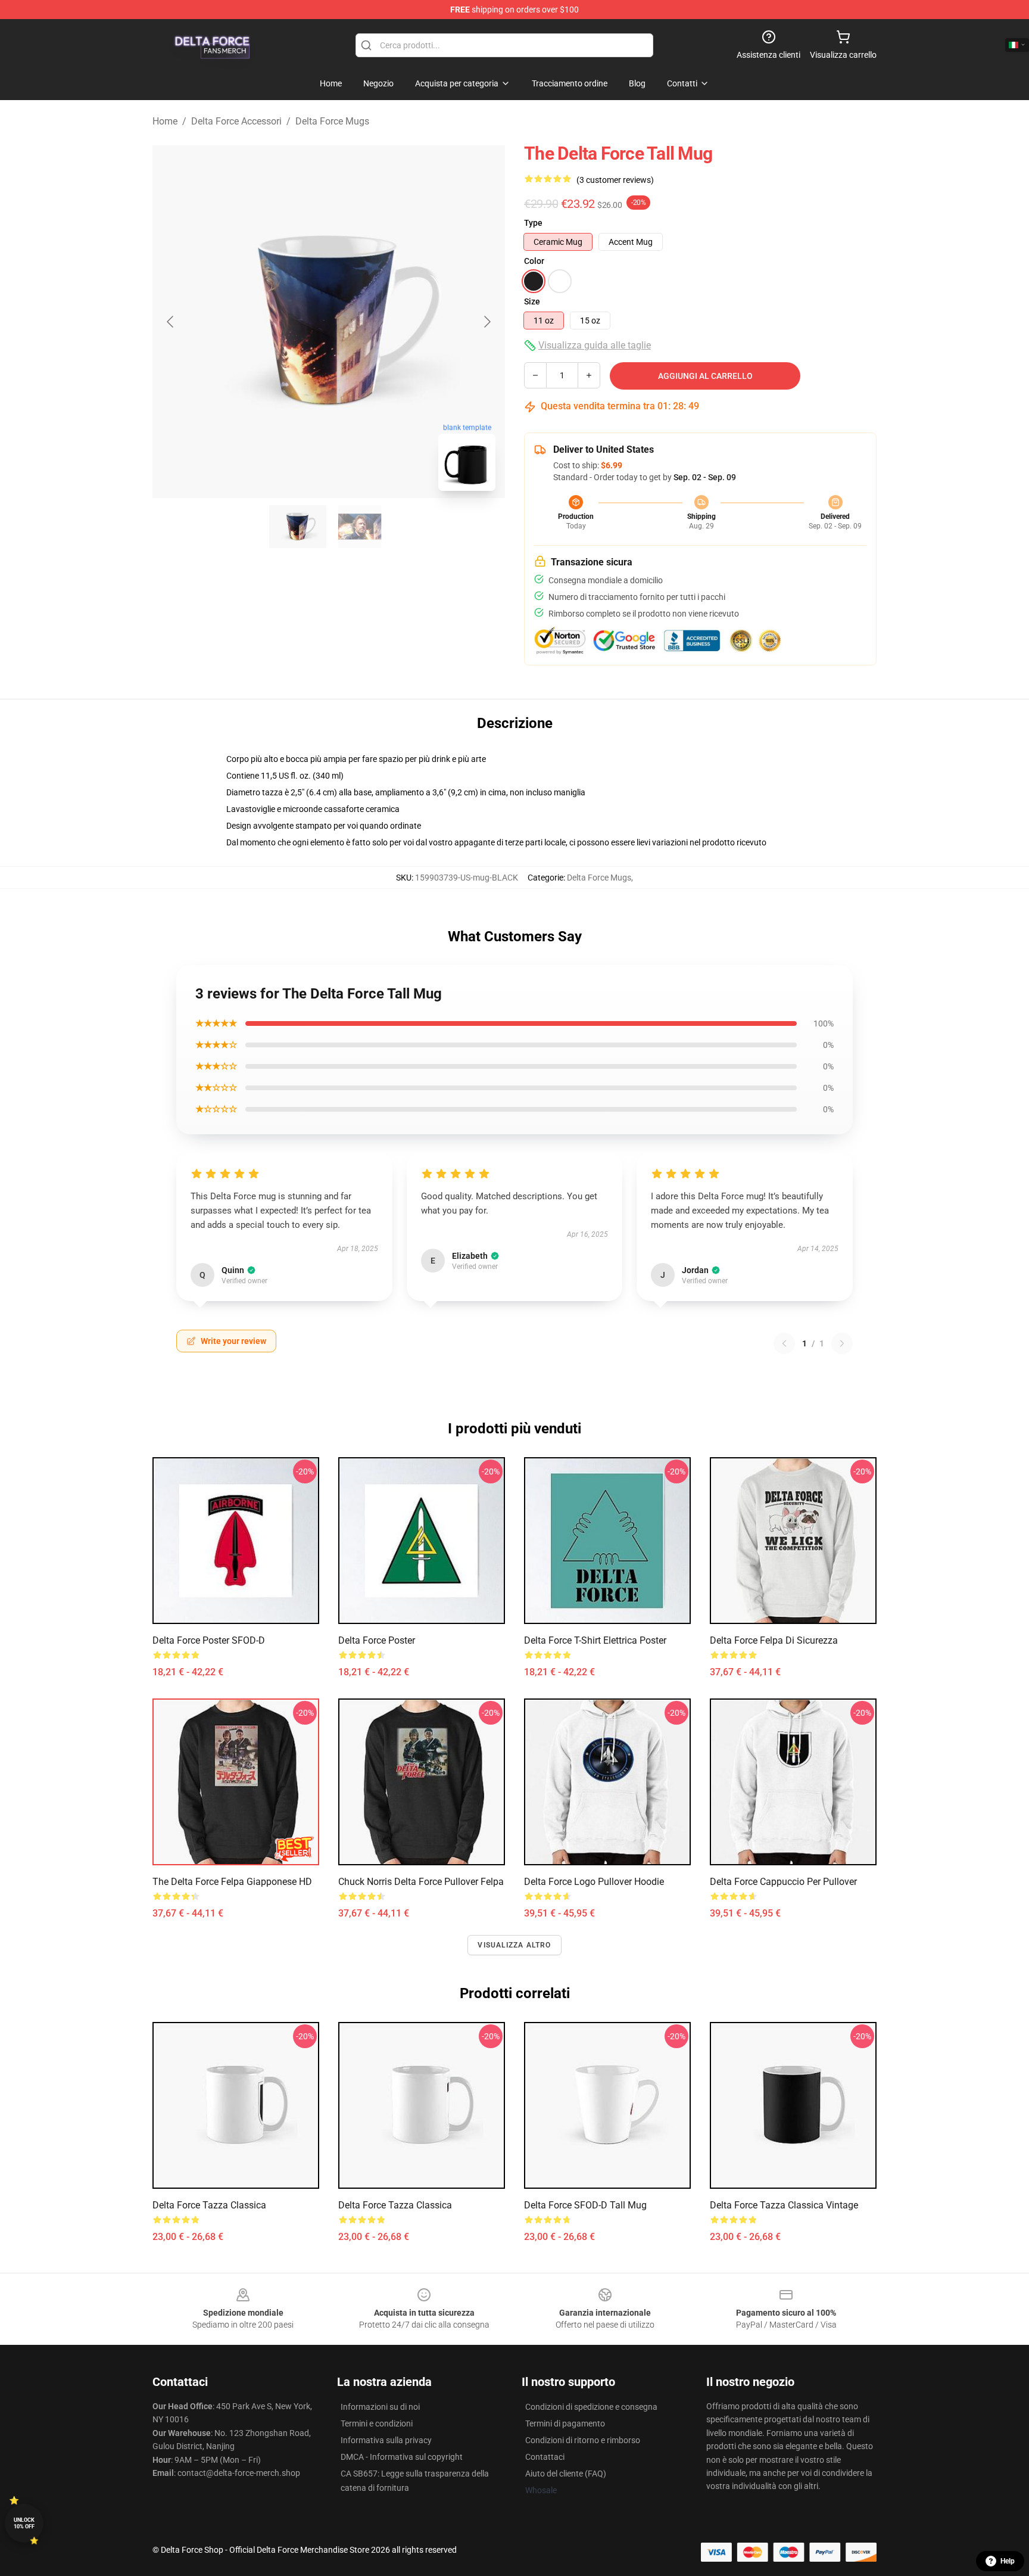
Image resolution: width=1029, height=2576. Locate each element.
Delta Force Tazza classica (209, 2205)
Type (533, 223)
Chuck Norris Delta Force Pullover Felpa (421, 1882)
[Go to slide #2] (360, 527)
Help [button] (1008, 2561)
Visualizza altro (514, 1945)
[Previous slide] (171, 322)
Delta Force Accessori (236, 121)
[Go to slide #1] (298, 527)
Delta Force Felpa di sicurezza (774, 1640)
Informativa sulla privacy (386, 2440)
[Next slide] (487, 322)
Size (532, 301)
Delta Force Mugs (332, 121)
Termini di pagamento (565, 2423)
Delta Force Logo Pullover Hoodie (594, 1882)
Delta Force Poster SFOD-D (209, 1640)
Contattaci (545, 2457)
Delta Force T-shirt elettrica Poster (595, 1640)
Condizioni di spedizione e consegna (591, 2407)
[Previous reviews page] (784, 1343)
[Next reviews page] (842, 1343)
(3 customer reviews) (615, 180)
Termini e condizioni (377, 2423)
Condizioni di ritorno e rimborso (583, 2440)
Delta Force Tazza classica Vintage (784, 2205)
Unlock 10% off (24, 2523)
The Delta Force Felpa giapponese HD (232, 1882)
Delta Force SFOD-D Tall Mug (585, 2205)
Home (165, 121)
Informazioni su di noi (380, 2407)
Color (534, 261)
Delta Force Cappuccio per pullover (783, 1882)
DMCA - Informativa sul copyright (402, 2457)
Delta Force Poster (377, 1640)
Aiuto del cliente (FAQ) (566, 2474)
